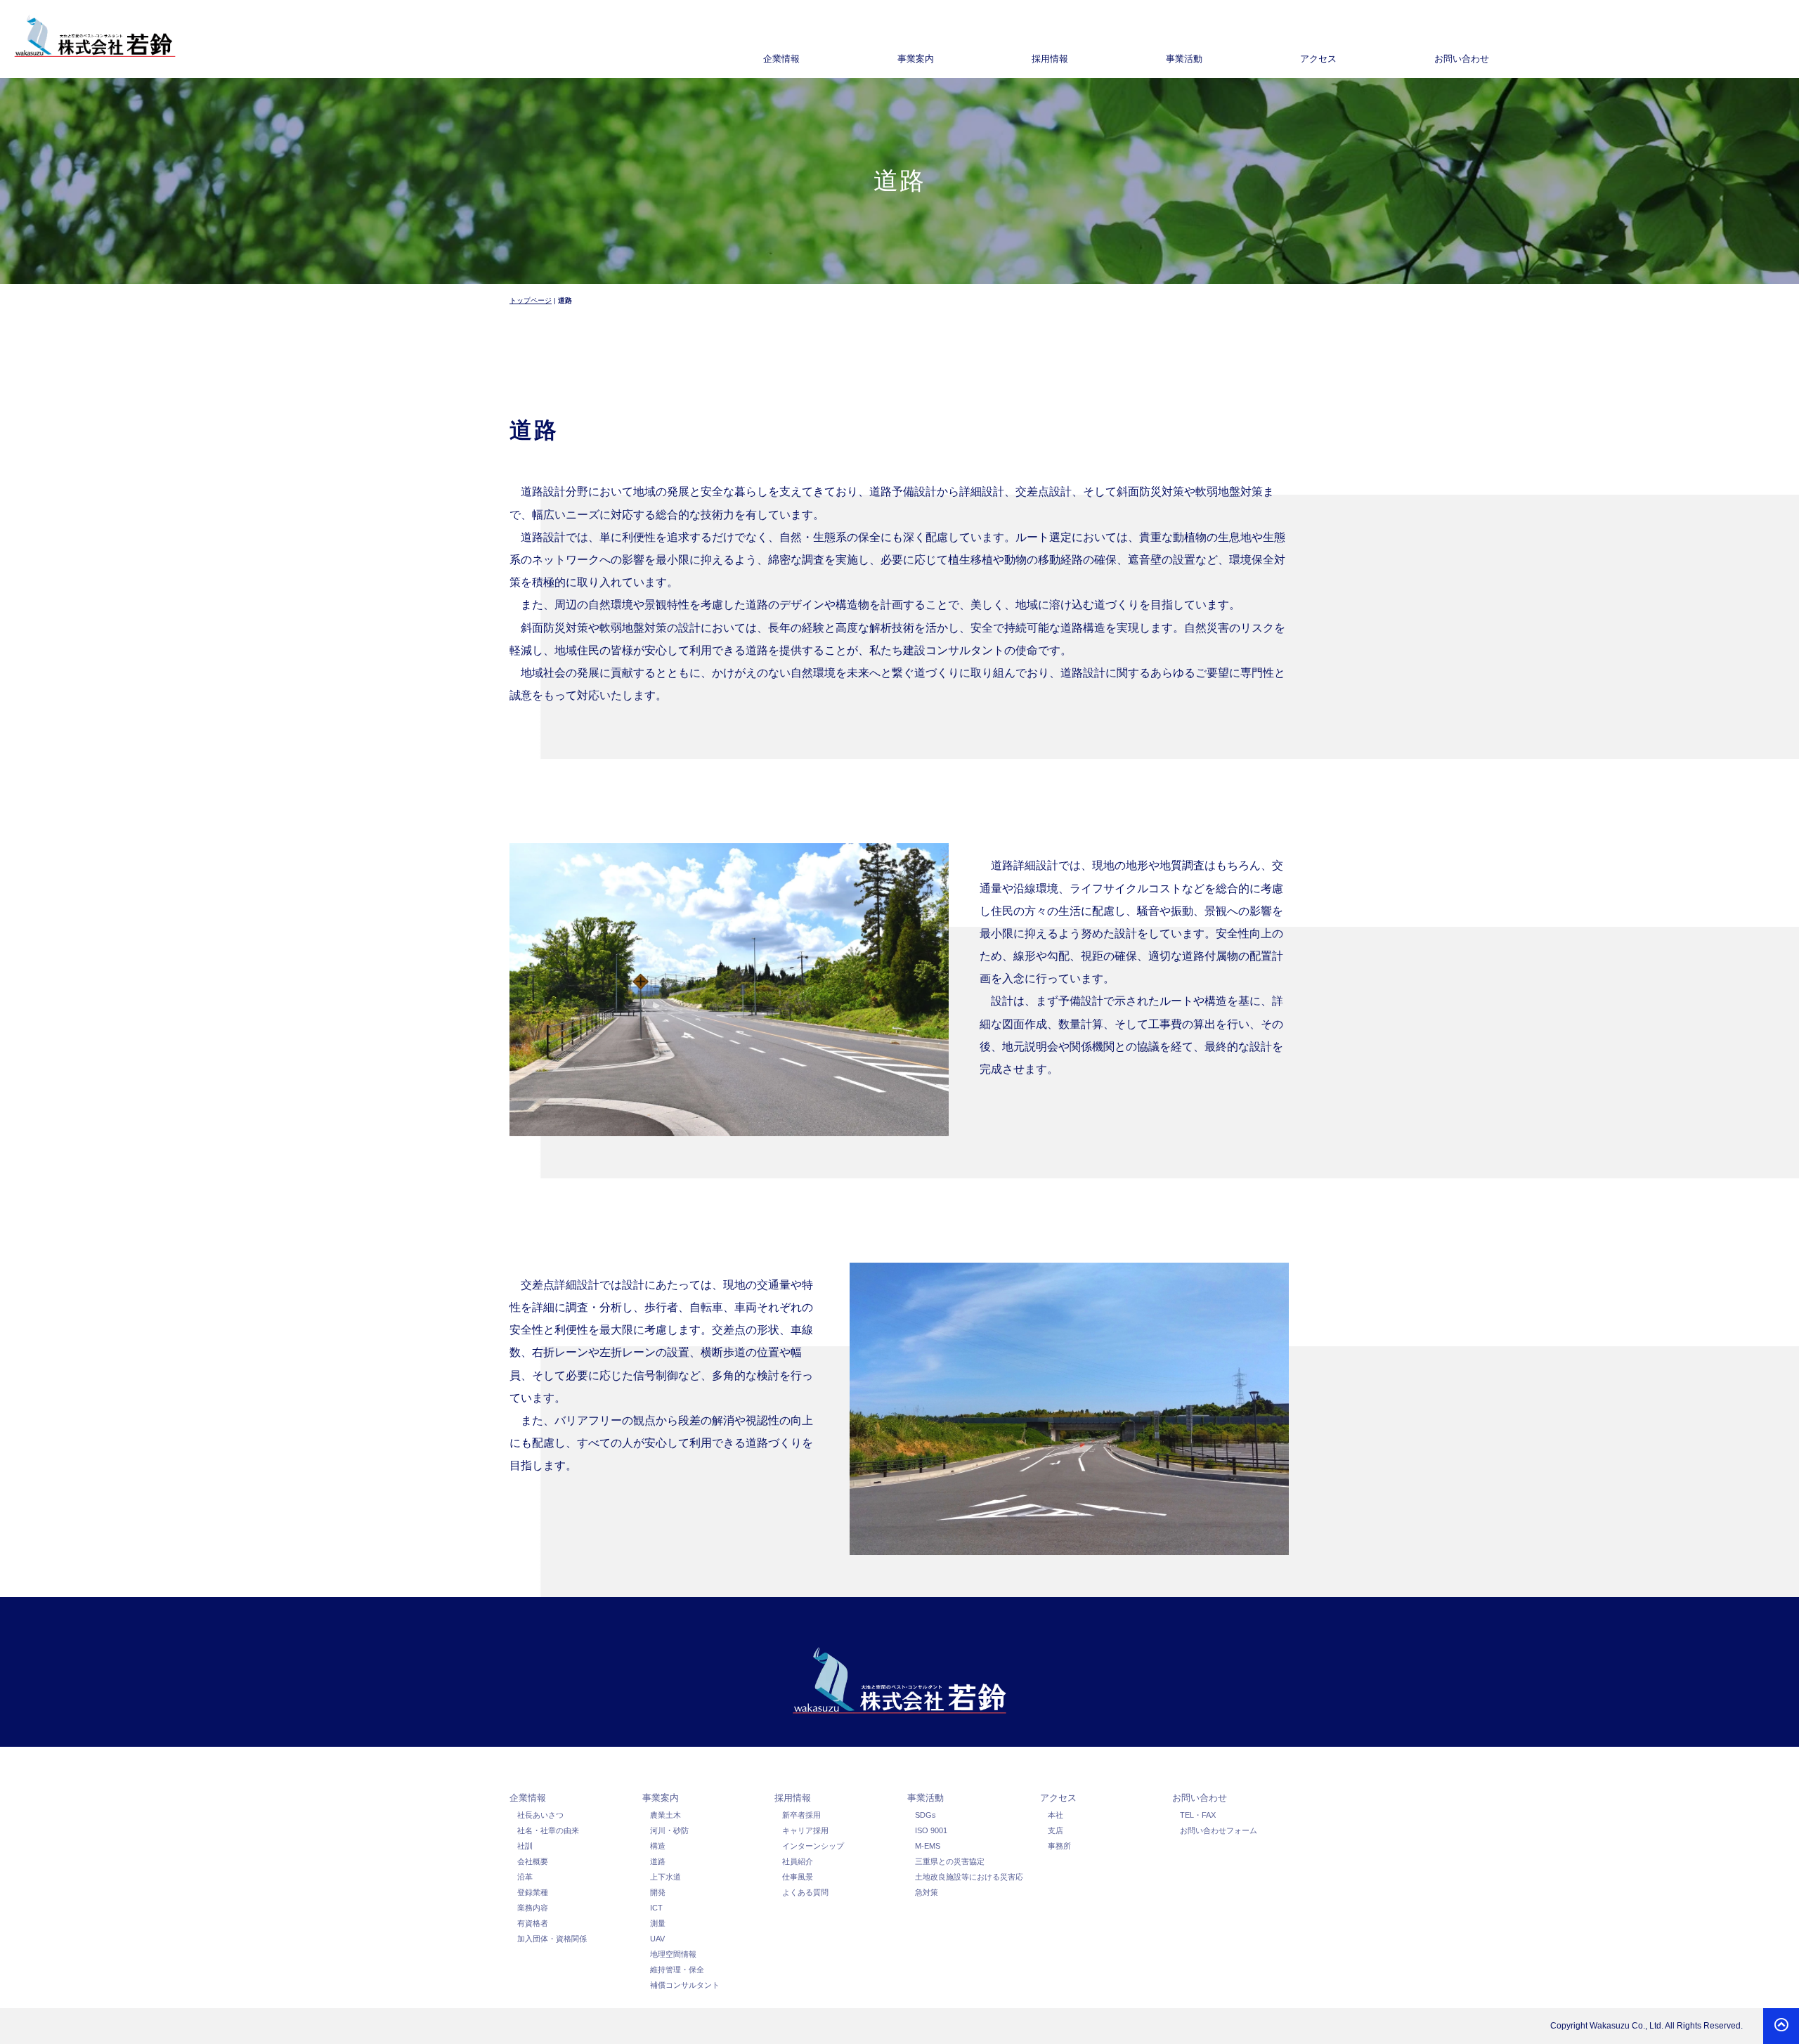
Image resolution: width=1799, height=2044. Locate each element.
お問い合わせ (1200, 1798)
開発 (658, 1892)
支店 (1056, 1830)
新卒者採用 (801, 1815)
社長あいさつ (540, 1815)
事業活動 (926, 1798)
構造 (658, 1846)
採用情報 (793, 1798)
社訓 (525, 1846)
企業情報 (528, 1798)
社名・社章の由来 (548, 1830)
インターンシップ (813, 1846)
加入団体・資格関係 (552, 1939)
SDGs (926, 1815)
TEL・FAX (1198, 1815)
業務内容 (533, 1908)
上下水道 (665, 1877)
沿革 (525, 1877)
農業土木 (665, 1815)
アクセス (1058, 1798)
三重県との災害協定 (950, 1861)
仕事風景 (798, 1877)
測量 (658, 1923)
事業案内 (661, 1798)
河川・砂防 (669, 1830)
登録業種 (533, 1892)
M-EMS (928, 1846)
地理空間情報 (673, 1954)
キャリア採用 (805, 1830)
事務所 (1059, 1846)
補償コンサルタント (685, 1985)
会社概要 (533, 1861)
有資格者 (533, 1923)
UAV (657, 1939)
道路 (658, 1861)
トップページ (531, 300)
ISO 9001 (931, 1830)
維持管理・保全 (677, 1970)
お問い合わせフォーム (1219, 1830)
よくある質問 (805, 1892)
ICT (656, 1908)
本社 (1056, 1815)
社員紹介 (798, 1861)
